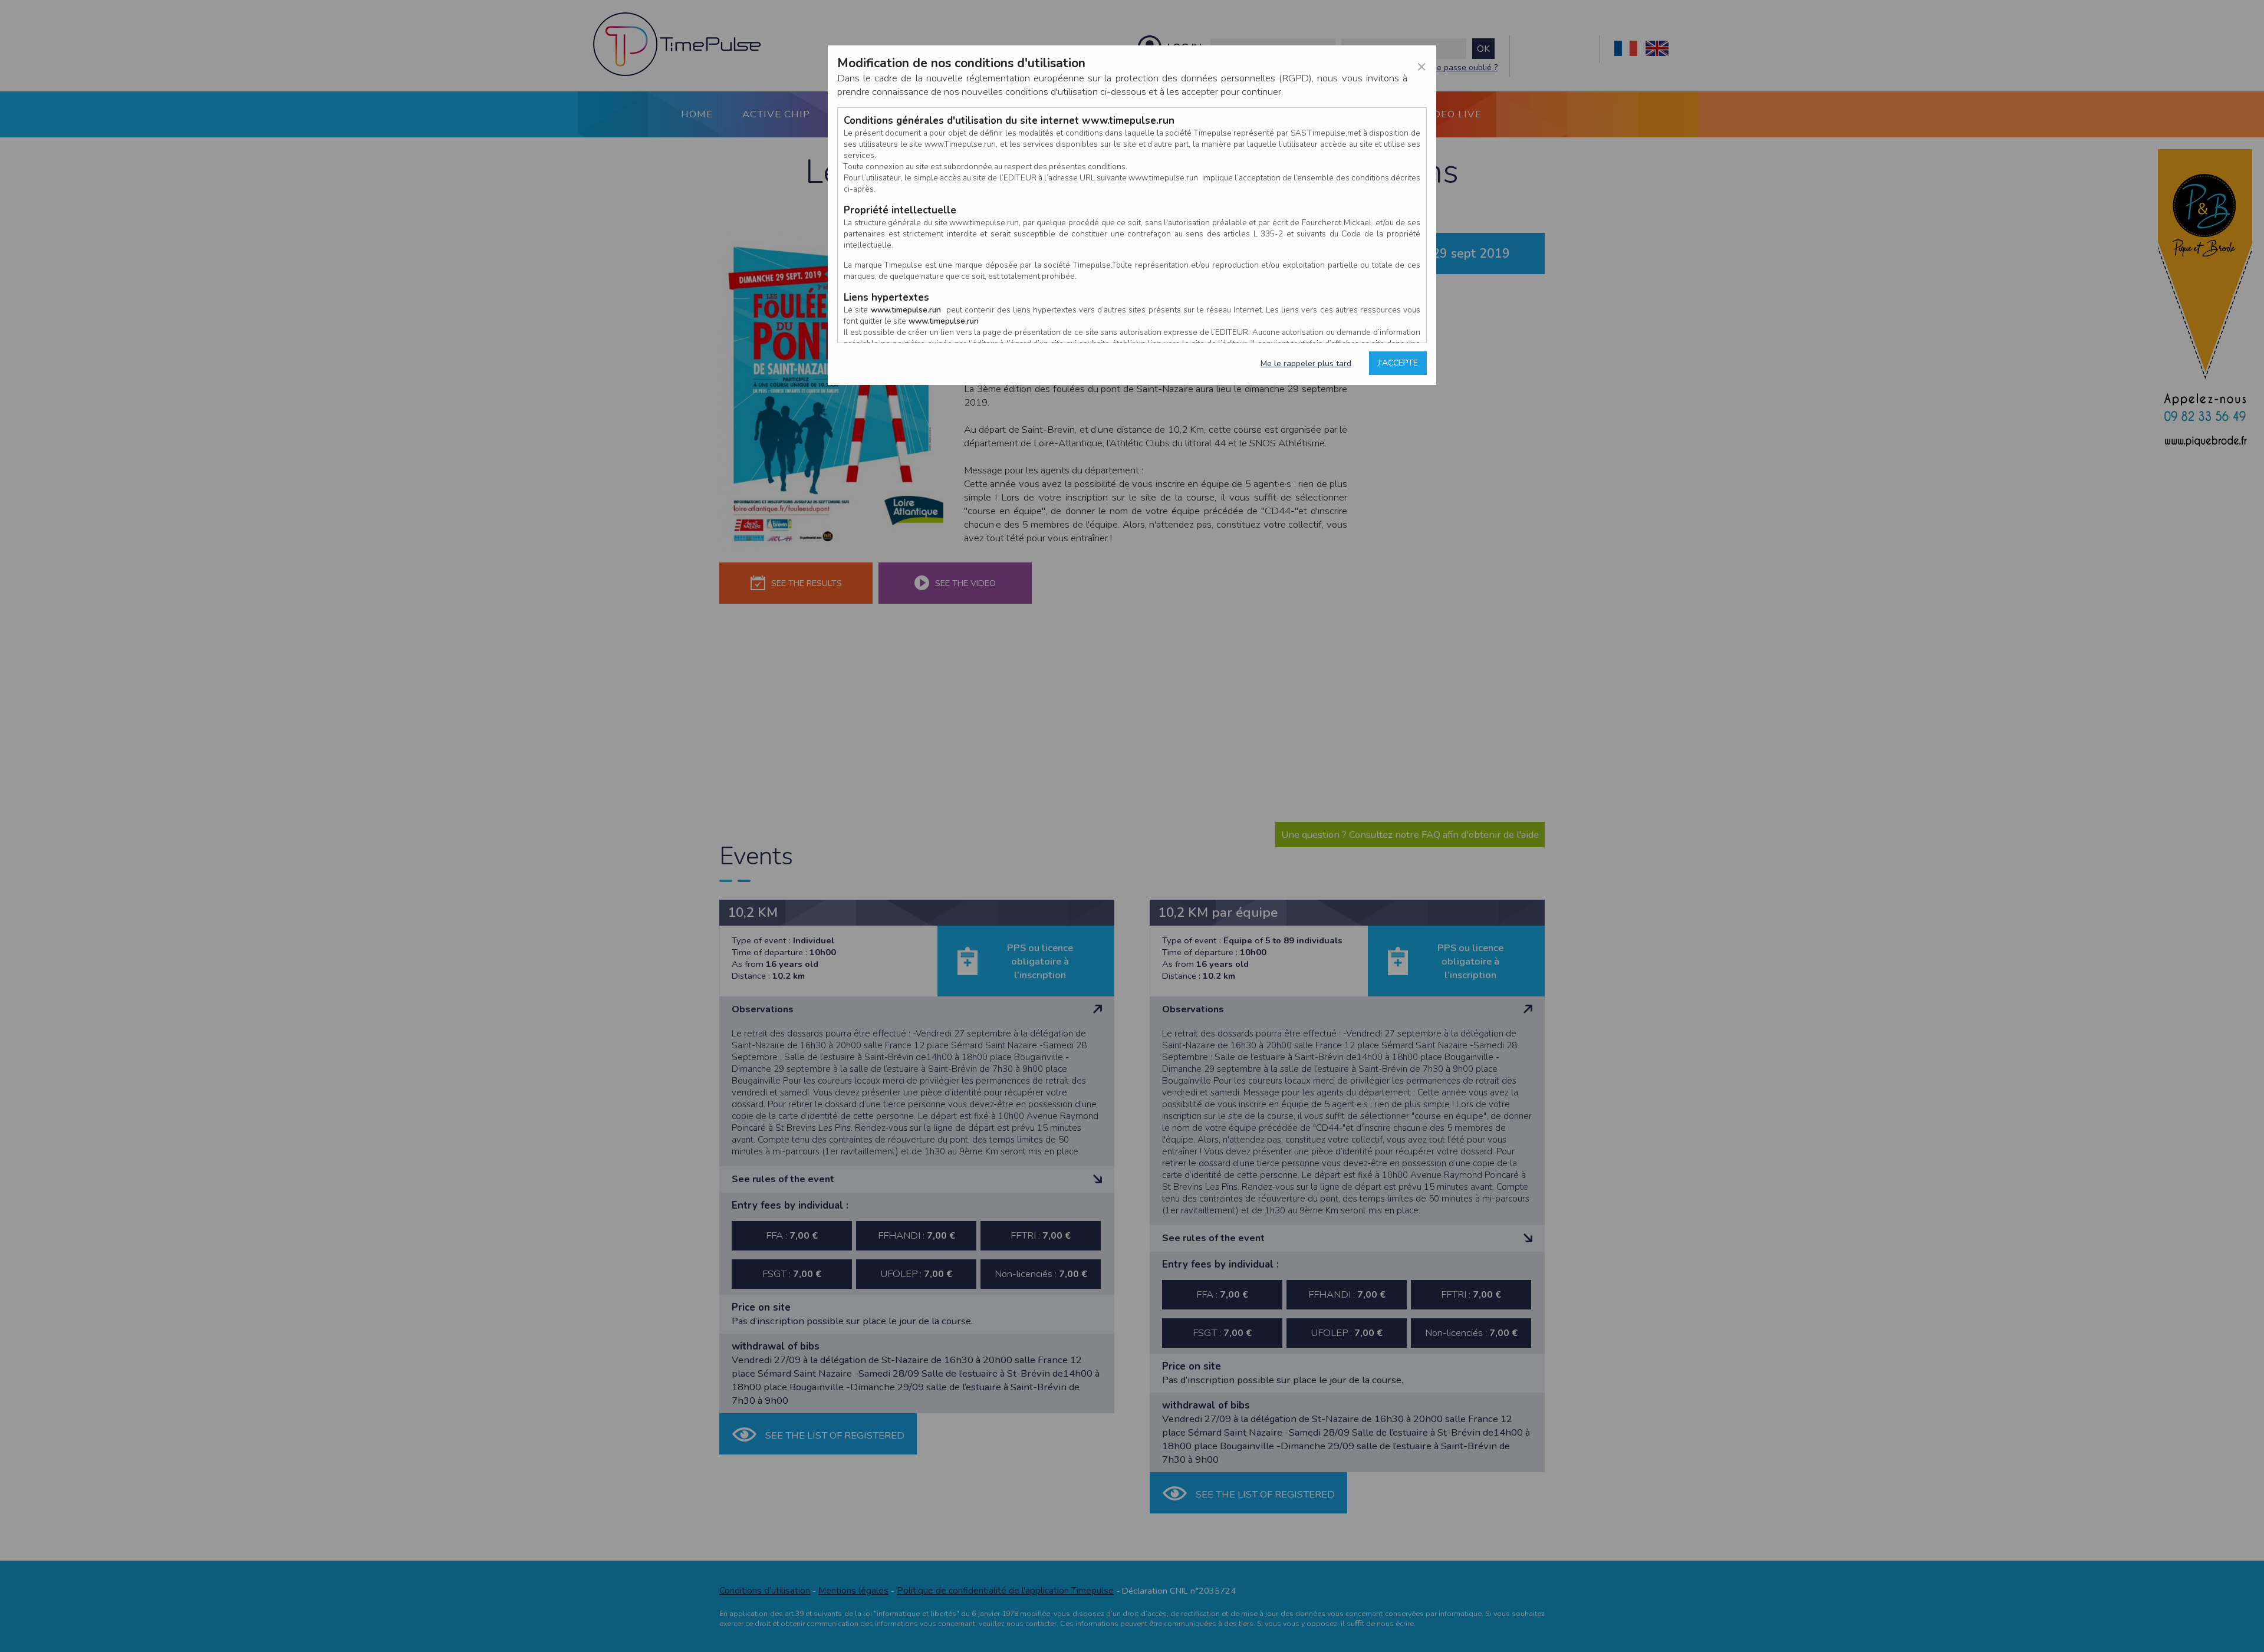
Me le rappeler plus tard (1306, 363)
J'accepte (1398, 363)
